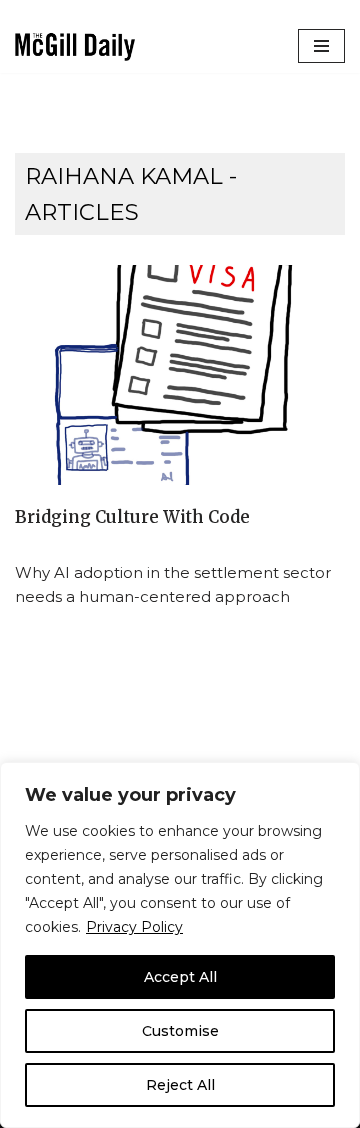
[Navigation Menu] (321, 46)
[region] (180, 945)
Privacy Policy (134, 927)
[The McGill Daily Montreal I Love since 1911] (75, 46)
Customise (180, 1031)
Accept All (180, 977)
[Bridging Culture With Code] (180, 375)
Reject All (180, 1085)
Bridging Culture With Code (132, 517)
